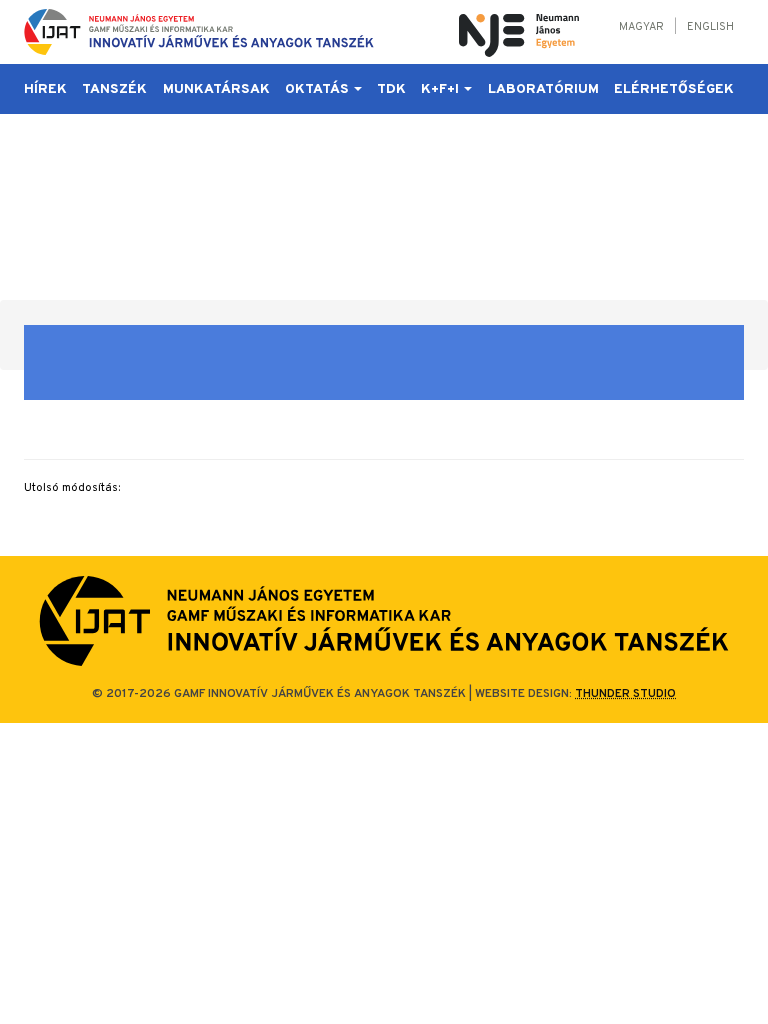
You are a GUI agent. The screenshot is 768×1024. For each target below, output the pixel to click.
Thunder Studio (625, 694)
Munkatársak (216, 89)
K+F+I (441, 89)
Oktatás (318, 89)
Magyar (641, 27)
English (710, 27)
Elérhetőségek (674, 89)
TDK (391, 89)
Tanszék (114, 89)
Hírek (45, 89)
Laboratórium (543, 89)
